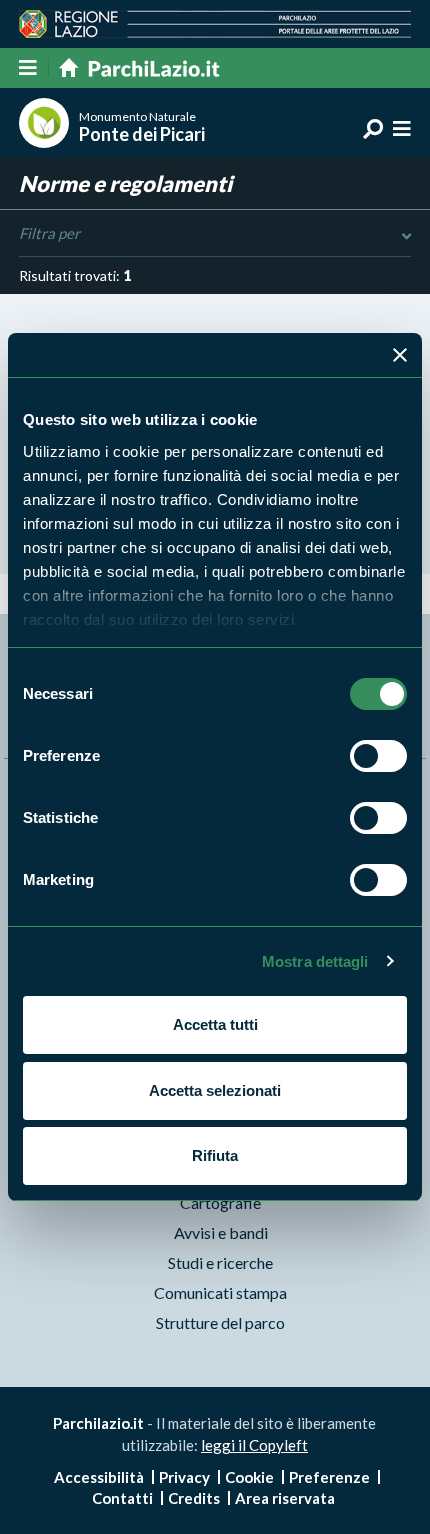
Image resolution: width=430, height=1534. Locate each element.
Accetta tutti (215, 1024)
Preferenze (329, 1477)
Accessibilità (99, 1477)
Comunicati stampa (220, 1292)
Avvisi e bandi (221, 1232)
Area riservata (285, 1498)
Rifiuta (215, 1155)
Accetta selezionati (215, 1090)
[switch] (378, 756)
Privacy (184, 1477)
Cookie (249, 1477)
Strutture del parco (220, 1322)
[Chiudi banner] (400, 355)
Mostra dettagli (315, 961)
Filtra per (49, 233)
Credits (194, 1498)
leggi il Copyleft (254, 1445)
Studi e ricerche (220, 1262)
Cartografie (220, 1202)
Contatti (122, 1498)
